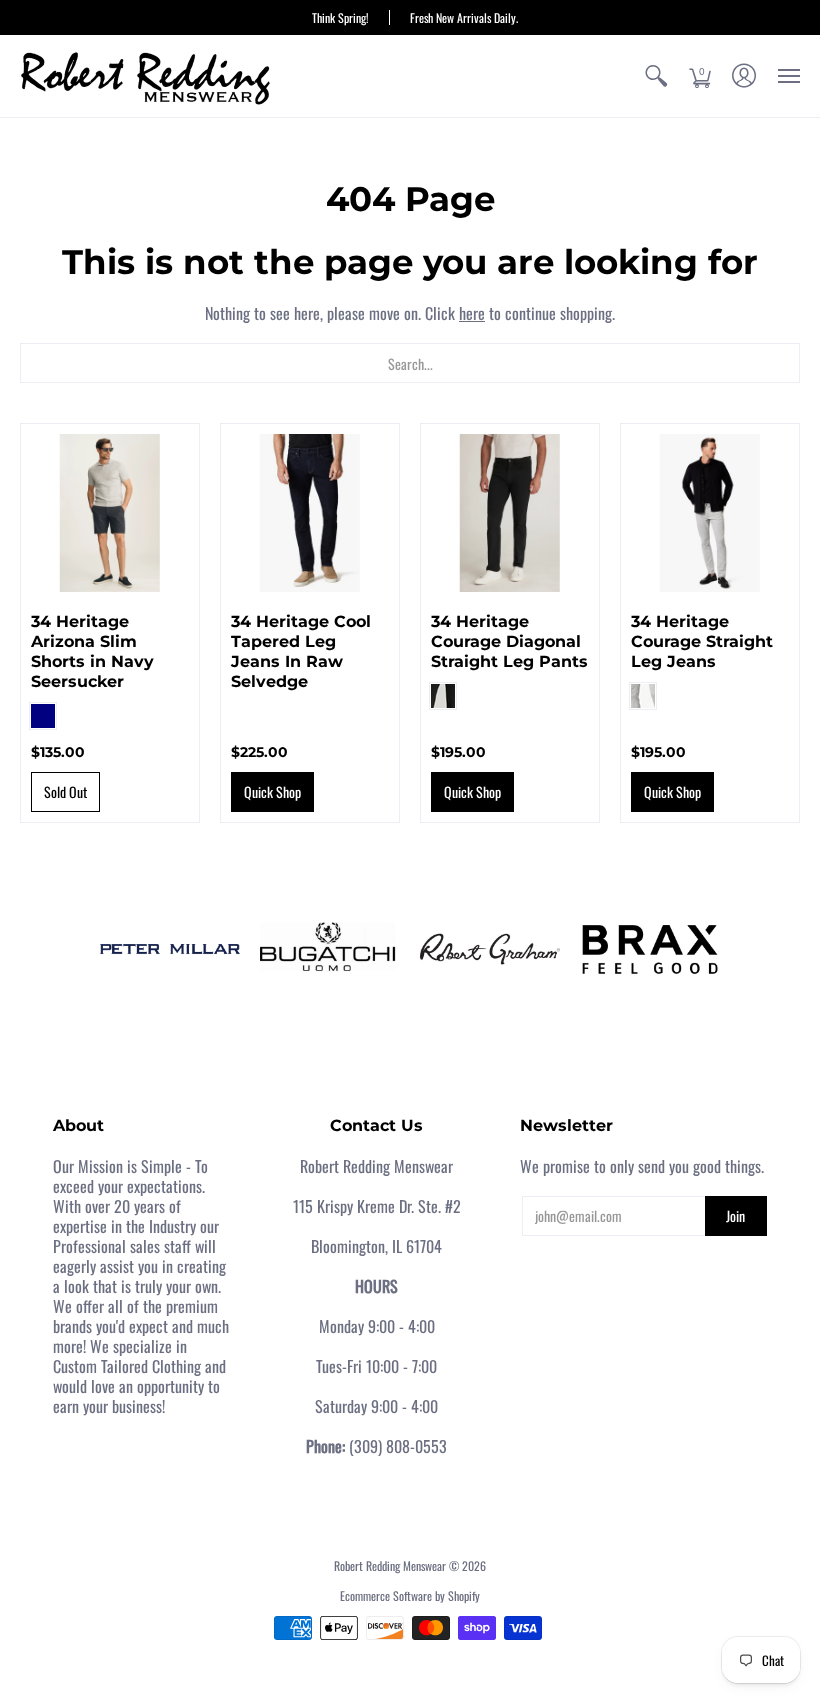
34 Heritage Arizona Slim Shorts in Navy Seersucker (92, 651)
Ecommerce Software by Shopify (410, 1595)
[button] (656, 76)
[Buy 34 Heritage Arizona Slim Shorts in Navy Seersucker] (110, 513)
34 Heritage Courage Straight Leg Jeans (702, 641)
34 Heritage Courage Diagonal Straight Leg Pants (509, 641)
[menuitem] (656, 76)
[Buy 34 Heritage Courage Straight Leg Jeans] (710, 513)
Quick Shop (272, 791)
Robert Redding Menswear (390, 1565)
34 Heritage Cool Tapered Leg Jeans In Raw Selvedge (301, 651)
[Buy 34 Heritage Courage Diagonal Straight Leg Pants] (510, 513)
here (472, 313)
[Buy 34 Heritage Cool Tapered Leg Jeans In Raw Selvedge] (310, 513)
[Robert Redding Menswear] (145, 76)
